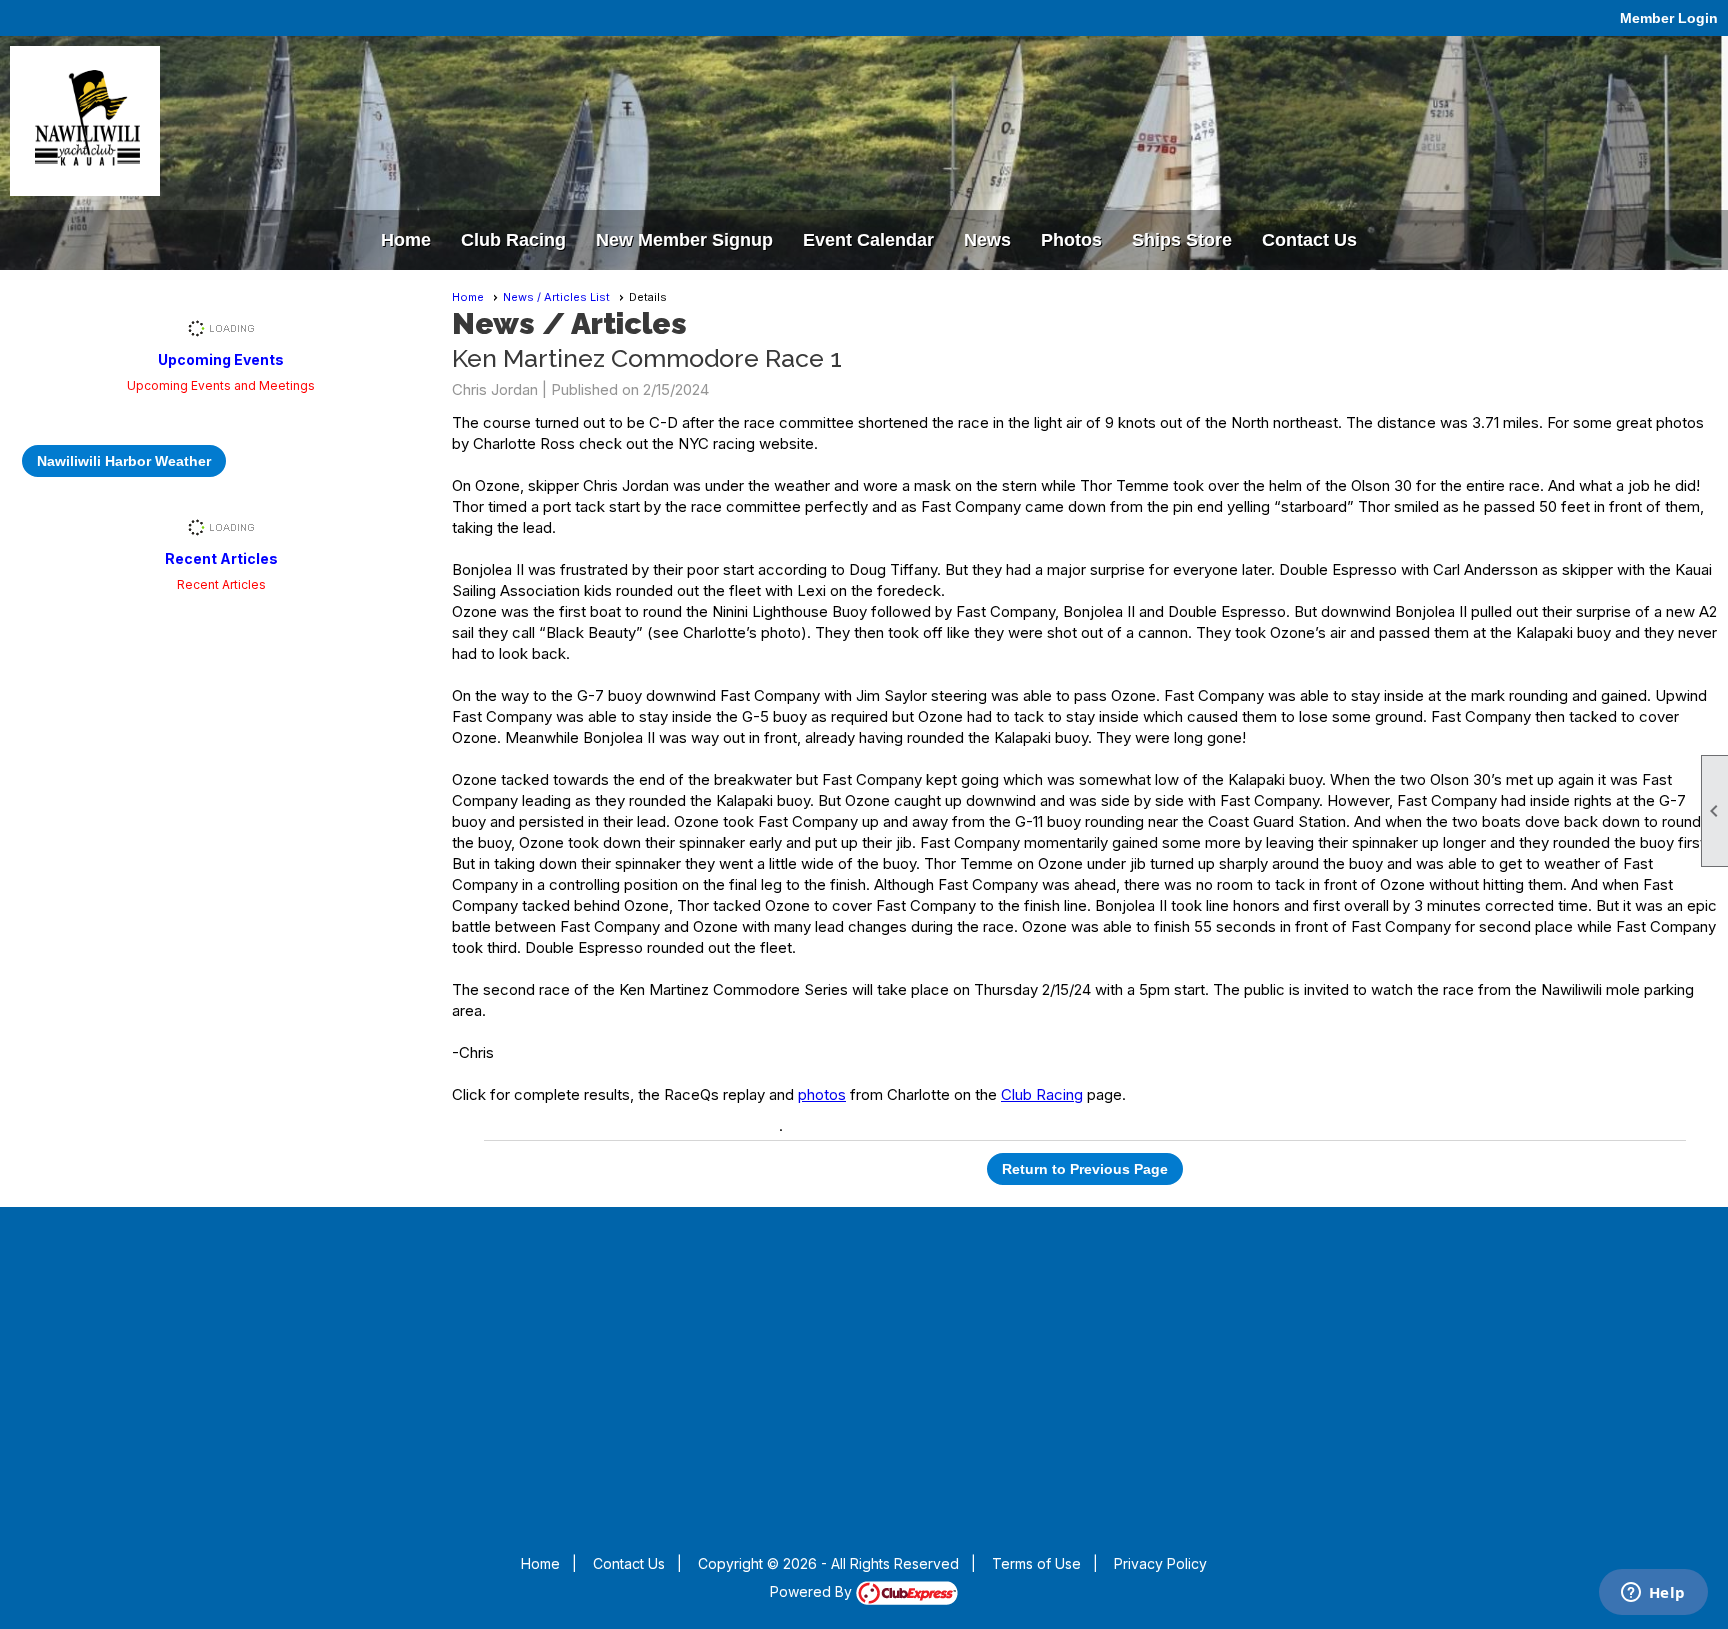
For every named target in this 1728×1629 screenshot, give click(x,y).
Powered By (813, 1591)
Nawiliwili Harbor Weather (124, 461)
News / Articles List (556, 297)
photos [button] (822, 1094)
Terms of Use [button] (1036, 1563)
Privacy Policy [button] (1160, 1563)
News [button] (987, 240)
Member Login (1669, 18)
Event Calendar (868, 240)
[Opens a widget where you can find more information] (1653, 1594)
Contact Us (629, 1563)
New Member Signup (684, 240)
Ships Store (1182, 240)
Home (406, 240)
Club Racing (513, 240)
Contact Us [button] (1309, 240)
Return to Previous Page (1085, 1169)
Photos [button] (1071, 240)
